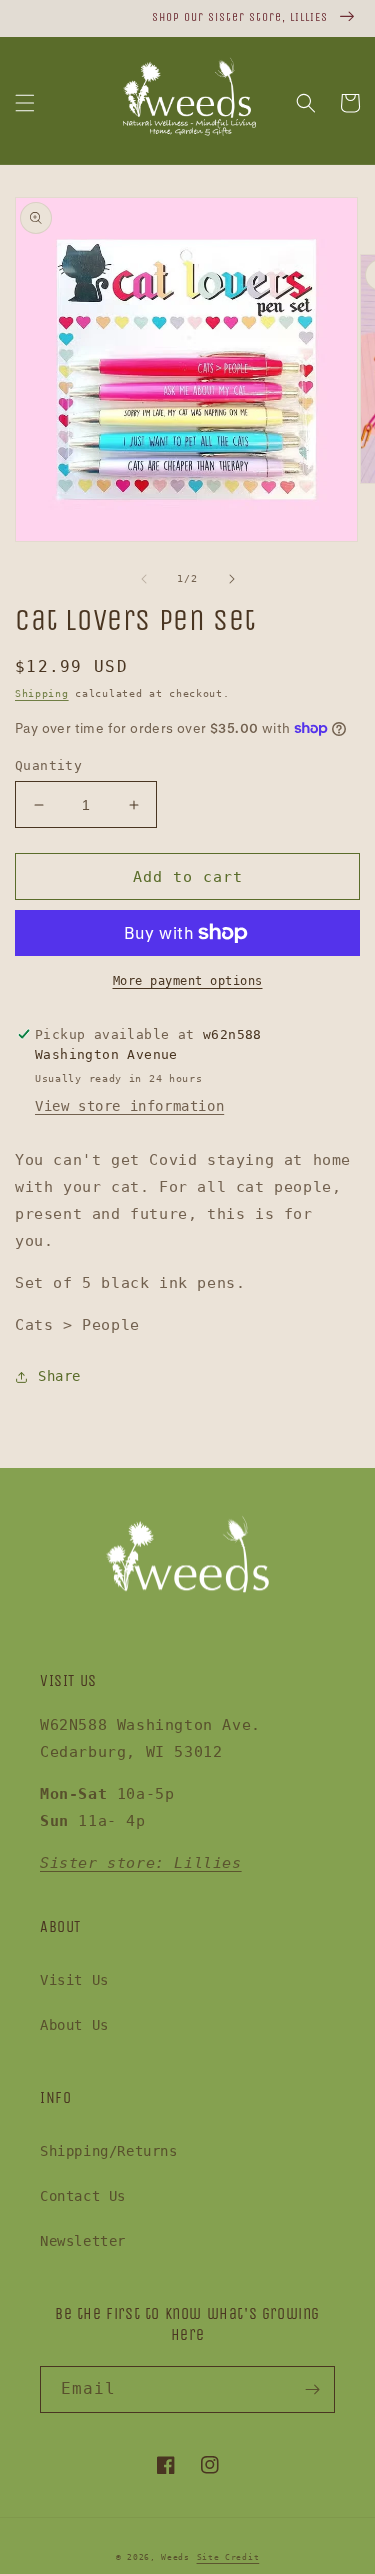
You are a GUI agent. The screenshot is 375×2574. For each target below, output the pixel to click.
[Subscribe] (312, 2389)
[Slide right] (232, 579)
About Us (74, 2025)
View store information (129, 1106)
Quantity (48, 765)
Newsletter (83, 2241)
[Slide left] (144, 579)
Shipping (42, 693)
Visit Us (74, 1980)
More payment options (188, 981)
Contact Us (83, 2196)
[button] (25, 103)
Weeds (175, 2557)
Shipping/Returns (109, 2151)
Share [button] (59, 1376)
